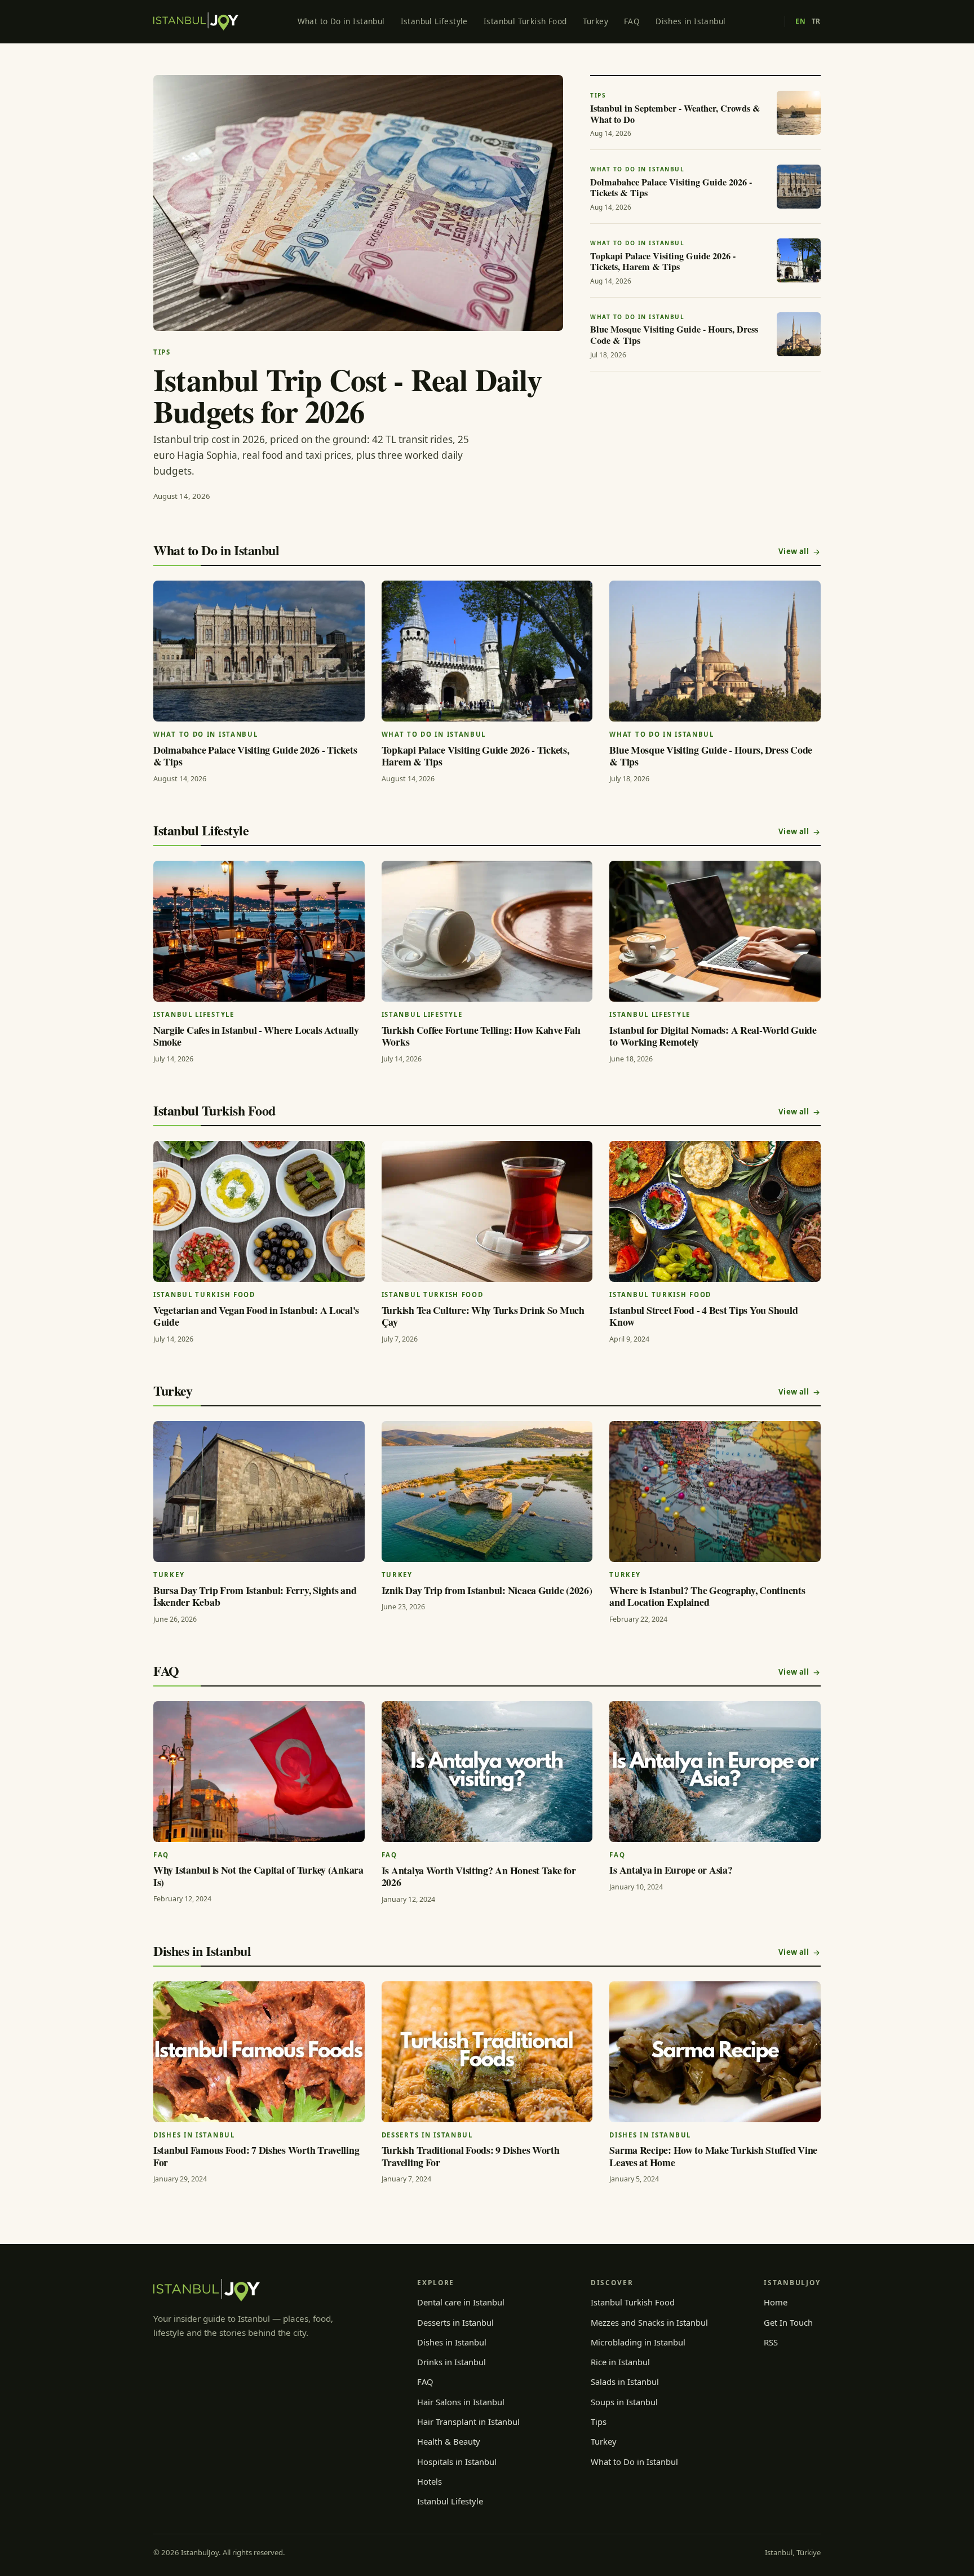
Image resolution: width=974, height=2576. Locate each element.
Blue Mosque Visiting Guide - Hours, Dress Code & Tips (711, 756)
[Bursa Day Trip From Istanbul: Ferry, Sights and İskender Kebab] (259, 1491)
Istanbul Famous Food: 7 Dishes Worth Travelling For (256, 2156)
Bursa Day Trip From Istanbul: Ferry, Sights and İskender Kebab (255, 1596)
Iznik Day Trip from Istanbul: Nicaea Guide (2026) (487, 1590)
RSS (771, 2342)
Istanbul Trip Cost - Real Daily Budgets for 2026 (347, 395)
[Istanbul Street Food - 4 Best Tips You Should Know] (715, 1211)
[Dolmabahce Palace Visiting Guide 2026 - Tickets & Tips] (259, 651)
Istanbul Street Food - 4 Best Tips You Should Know (703, 1316)
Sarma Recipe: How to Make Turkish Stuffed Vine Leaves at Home (713, 2156)
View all (794, 551)
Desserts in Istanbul (455, 2322)
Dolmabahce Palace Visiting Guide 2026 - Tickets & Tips (255, 756)
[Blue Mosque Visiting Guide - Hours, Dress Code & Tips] (715, 651)
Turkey (596, 21)
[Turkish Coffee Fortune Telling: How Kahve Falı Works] (487, 931)
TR (816, 21)
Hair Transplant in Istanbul (468, 2422)
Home (776, 2302)
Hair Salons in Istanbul (461, 2402)
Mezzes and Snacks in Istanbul (649, 2322)
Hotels (430, 2481)
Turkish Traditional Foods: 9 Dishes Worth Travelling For (471, 2156)
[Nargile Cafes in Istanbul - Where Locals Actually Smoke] (259, 931)
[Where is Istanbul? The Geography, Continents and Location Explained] (715, 1491)
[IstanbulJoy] (196, 21)
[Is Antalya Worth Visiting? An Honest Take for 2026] (487, 1772)
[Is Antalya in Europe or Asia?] (715, 1772)
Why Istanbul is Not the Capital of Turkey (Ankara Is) (258, 1876)
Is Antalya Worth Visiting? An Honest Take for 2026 (479, 1876)
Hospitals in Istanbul (457, 2462)
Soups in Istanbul (624, 2402)
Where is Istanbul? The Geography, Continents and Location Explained (707, 1596)
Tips (599, 2422)
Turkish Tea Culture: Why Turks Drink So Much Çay (483, 1316)
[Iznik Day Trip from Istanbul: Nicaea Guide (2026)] (487, 1491)
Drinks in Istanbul (451, 2362)
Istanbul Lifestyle (434, 21)
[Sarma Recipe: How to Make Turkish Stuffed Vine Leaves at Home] (715, 2052)
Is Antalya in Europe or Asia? (671, 1870)
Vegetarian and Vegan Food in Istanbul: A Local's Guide (256, 1316)
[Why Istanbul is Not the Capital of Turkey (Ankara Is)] (259, 1772)
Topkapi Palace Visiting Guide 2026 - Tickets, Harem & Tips (475, 756)
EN (800, 21)
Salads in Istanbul (625, 2382)
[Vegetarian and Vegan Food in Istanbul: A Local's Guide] (259, 1211)
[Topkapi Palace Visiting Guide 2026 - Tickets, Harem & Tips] (487, 651)
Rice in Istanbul (620, 2362)
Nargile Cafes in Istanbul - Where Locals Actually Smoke (256, 1036)
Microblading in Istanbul (638, 2342)
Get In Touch (788, 2322)
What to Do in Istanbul (341, 21)
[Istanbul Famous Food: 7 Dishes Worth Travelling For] (259, 2052)
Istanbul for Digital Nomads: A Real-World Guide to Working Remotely (713, 1036)
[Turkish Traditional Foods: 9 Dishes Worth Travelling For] (487, 2052)
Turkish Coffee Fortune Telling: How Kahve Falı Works (481, 1036)
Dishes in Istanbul (690, 21)
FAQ (632, 21)
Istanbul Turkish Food (525, 21)
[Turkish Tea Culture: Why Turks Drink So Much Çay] (487, 1211)
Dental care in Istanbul (461, 2302)
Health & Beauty (449, 2441)
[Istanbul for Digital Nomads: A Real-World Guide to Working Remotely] (715, 931)
